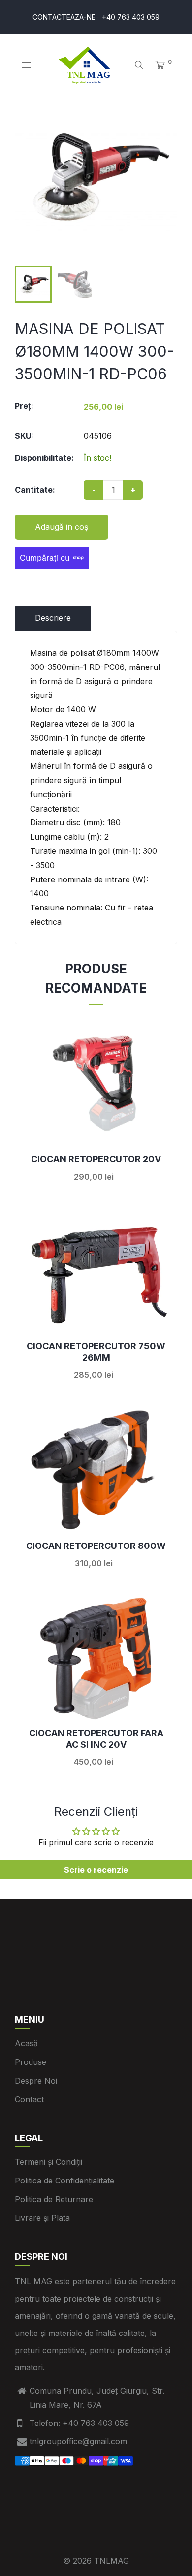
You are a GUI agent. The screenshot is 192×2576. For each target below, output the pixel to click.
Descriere (53, 618)
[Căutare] (139, 65)
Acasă (26, 2043)
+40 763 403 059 (131, 17)
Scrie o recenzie (96, 1870)
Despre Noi (36, 2081)
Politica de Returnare (54, 2199)
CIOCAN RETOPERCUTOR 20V (96, 1159)
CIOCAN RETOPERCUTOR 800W (96, 1546)
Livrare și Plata (42, 2218)
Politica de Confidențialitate (64, 2181)
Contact (29, 2099)
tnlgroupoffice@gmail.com (78, 2441)
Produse (31, 2062)
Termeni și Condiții (48, 2162)
